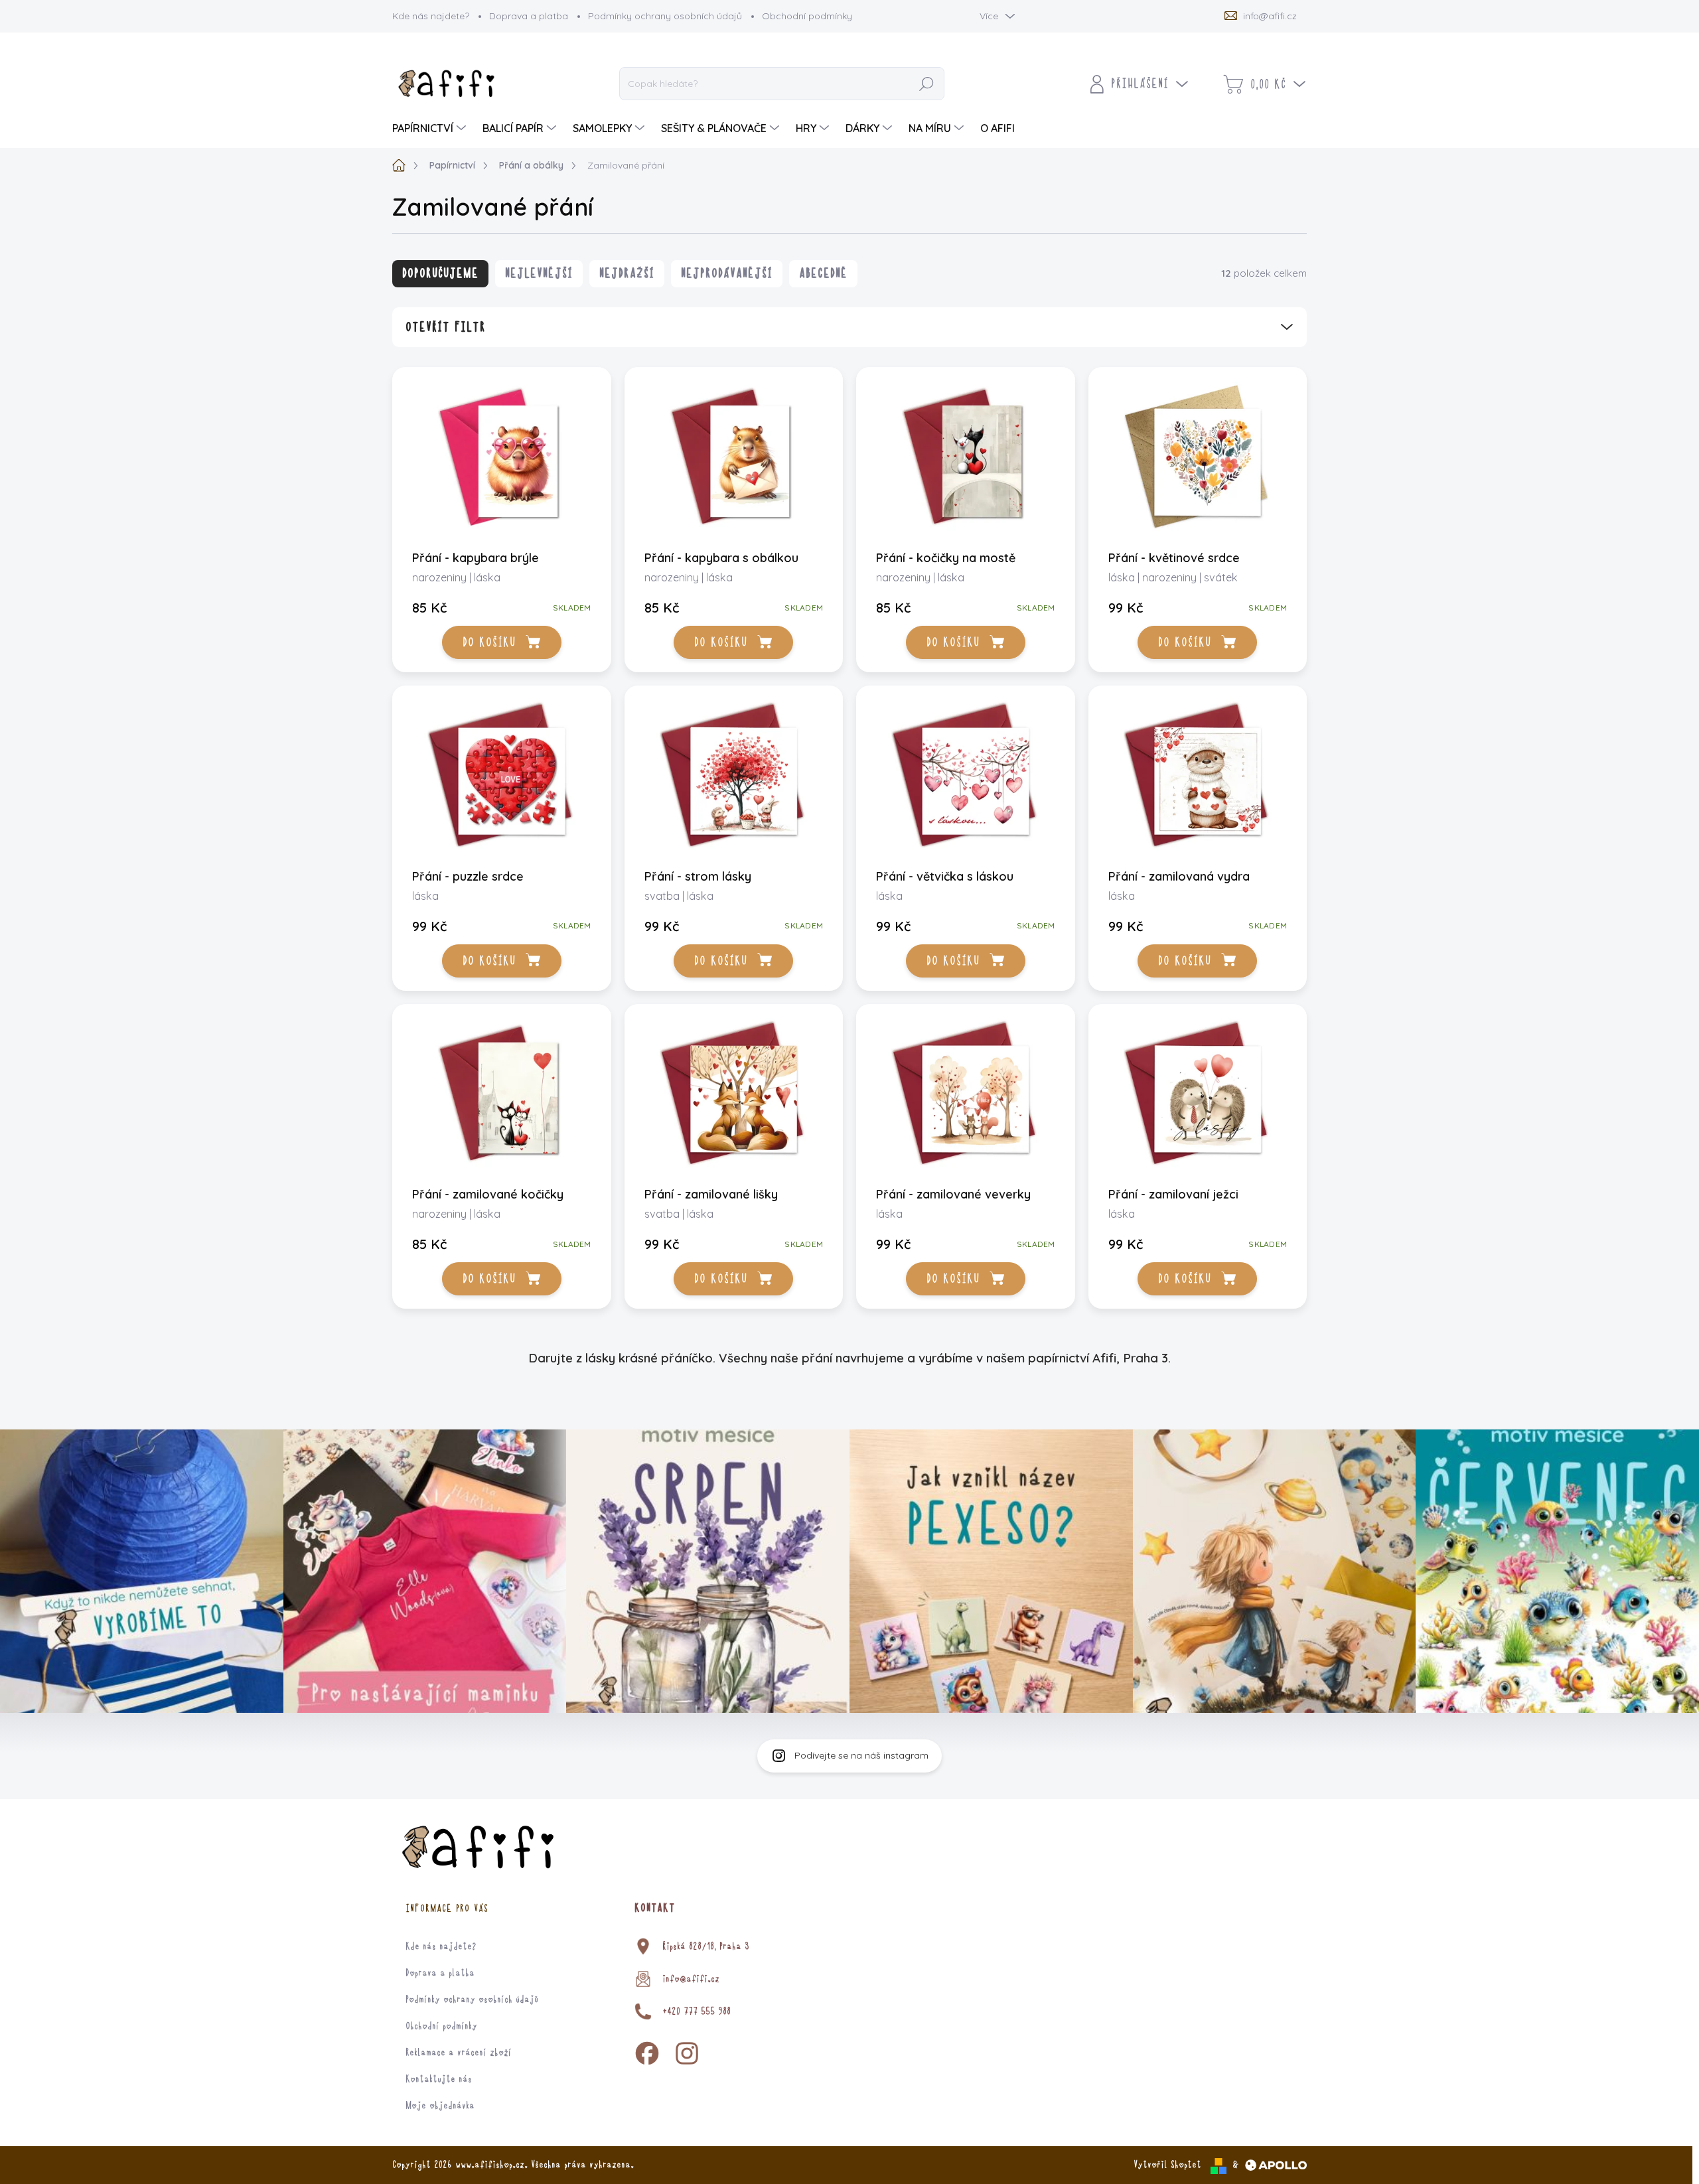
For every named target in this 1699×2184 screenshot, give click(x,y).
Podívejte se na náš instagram (861, 1755)
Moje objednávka (440, 2106)
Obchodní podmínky (807, 16)
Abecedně (823, 273)
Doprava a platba (529, 16)
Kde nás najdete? (431, 16)
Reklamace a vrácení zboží (459, 2053)
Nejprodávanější (727, 273)
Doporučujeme (440, 273)
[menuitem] (431, 128)
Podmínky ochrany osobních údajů (665, 16)
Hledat (927, 84)
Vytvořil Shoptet (1167, 2165)
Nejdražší (627, 273)
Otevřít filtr (446, 327)
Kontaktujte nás (439, 2079)
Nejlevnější (539, 273)
